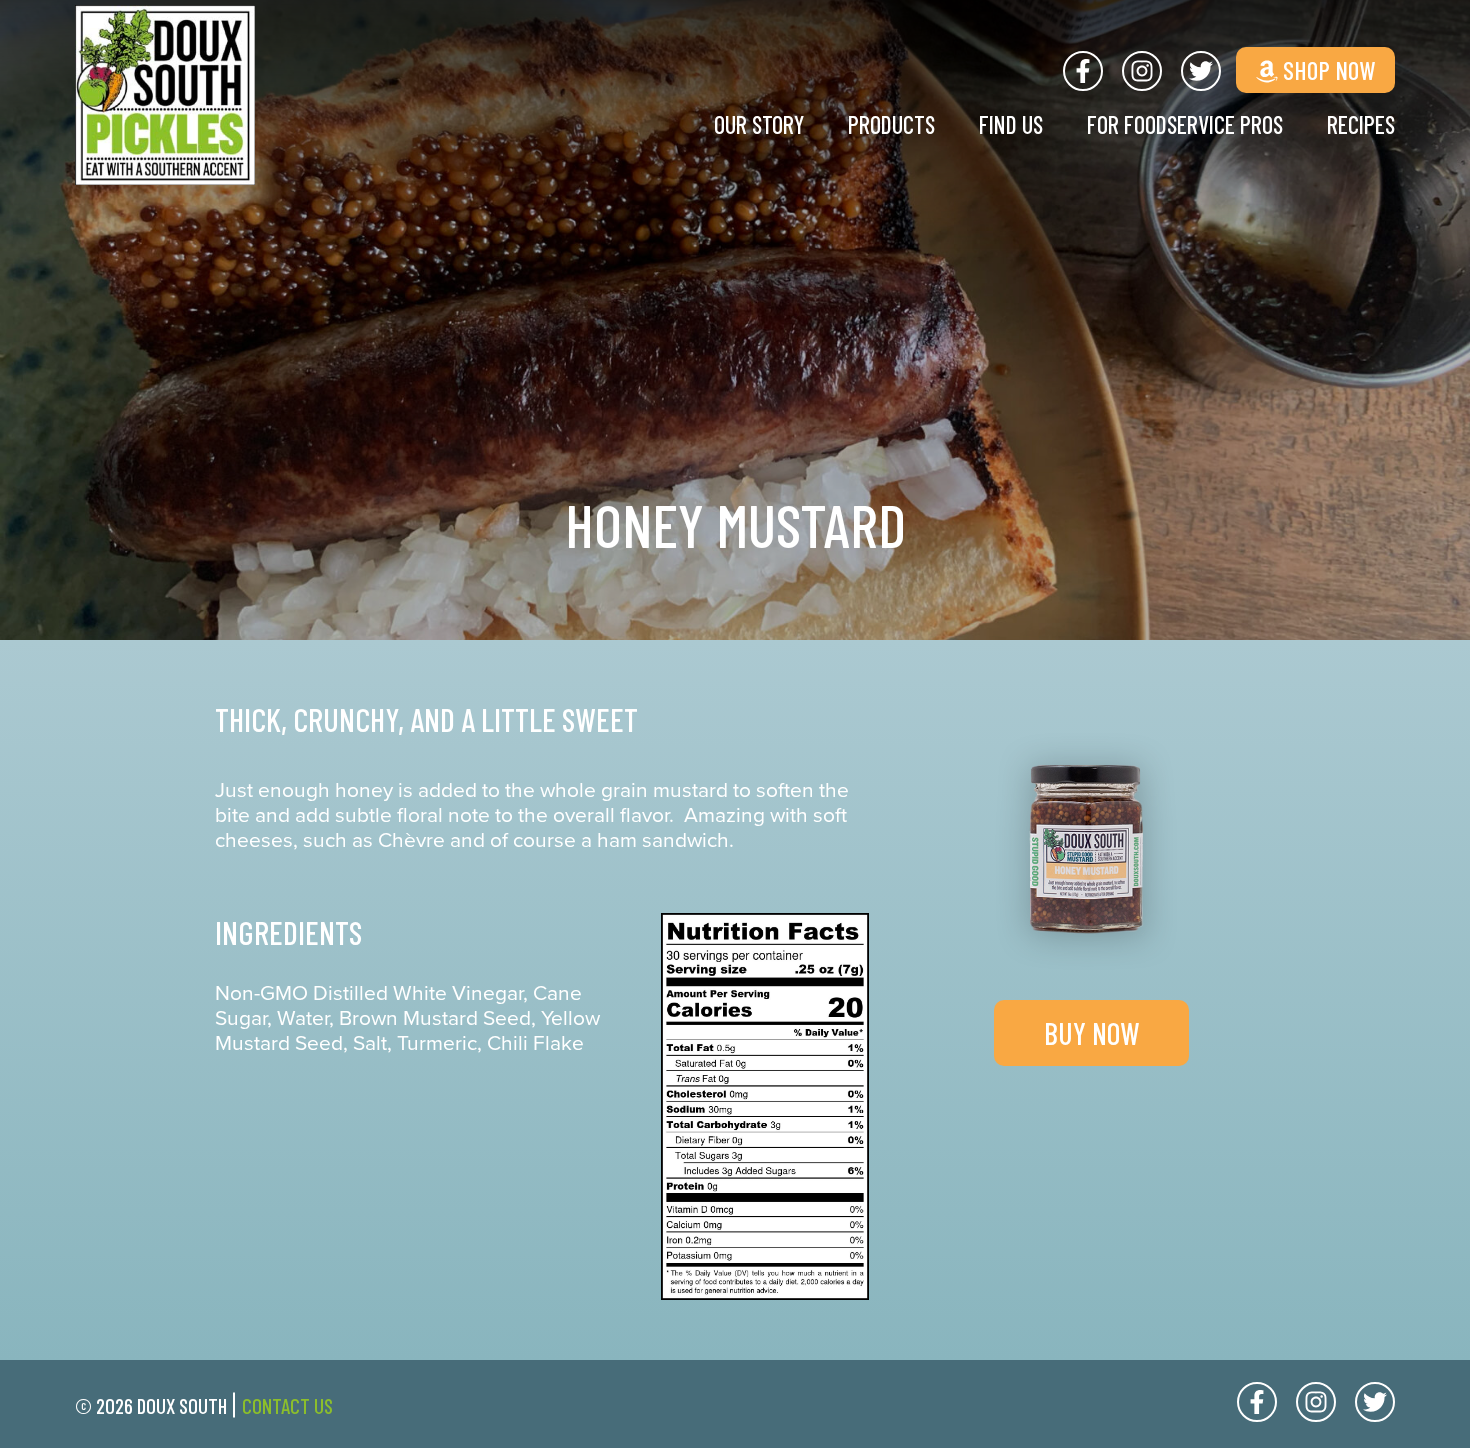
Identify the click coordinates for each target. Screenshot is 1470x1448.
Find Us (1011, 124)
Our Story (759, 124)
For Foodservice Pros (1185, 124)
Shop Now (1326, 70)
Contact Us (287, 1405)
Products (891, 124)
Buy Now (1091, 1033)
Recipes (1361, 124)
